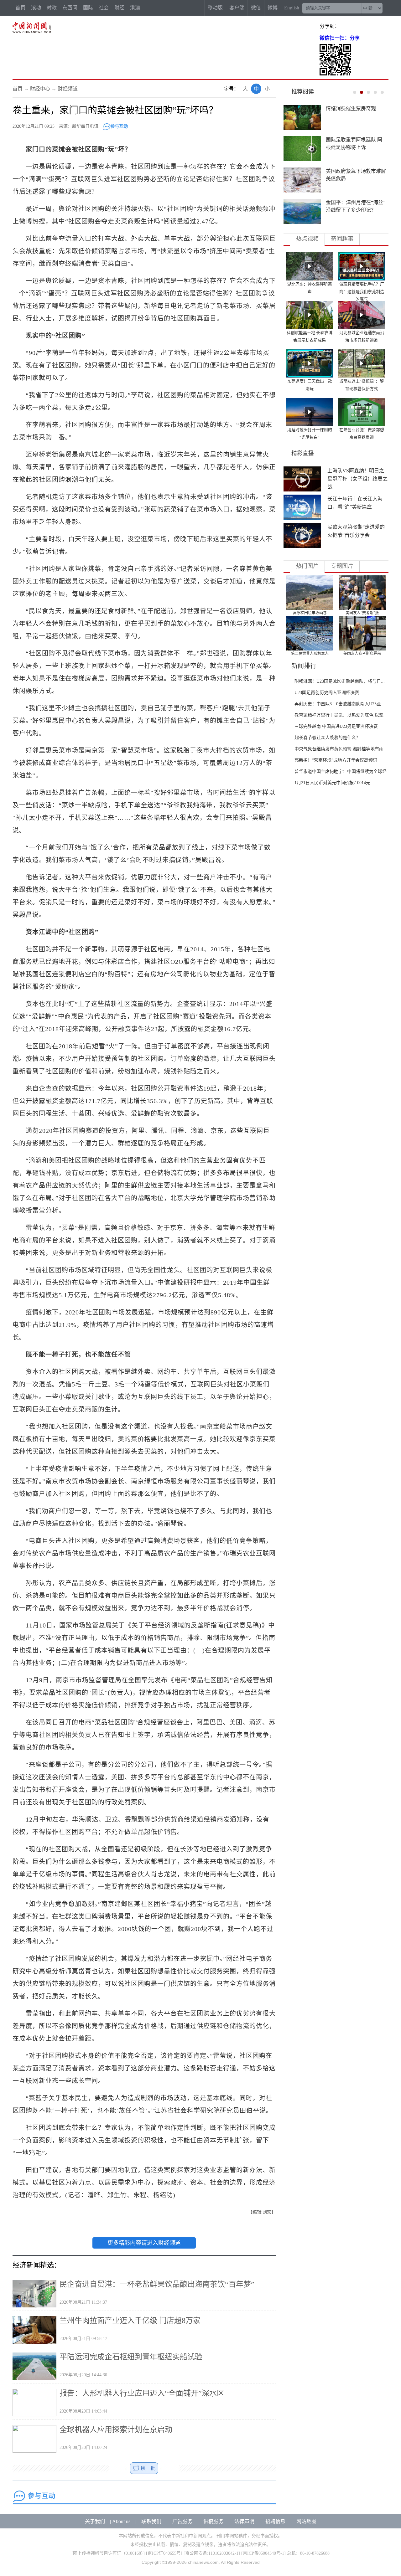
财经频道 (68, 89)
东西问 (70, 8)
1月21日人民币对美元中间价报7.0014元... (334, 783)
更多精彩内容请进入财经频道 (144, 2243)
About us (121, 2521)
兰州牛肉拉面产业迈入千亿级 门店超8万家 (130, 2321)
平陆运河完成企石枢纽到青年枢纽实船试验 (131, 2357)
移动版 (215, 8)
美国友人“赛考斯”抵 (362, 613)
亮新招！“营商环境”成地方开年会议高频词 (336, 760)
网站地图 (306, 2521)
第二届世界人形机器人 (310, 654)
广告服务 (182, 2521)
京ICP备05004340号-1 (263, 2553)
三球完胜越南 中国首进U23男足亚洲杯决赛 (336, 726)
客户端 (237, 8)
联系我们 (151, 2521)
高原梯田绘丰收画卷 (310, 613)
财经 (119, 8)
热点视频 (307, 239)
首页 (20, 8)
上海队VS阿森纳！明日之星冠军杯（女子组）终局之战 (357, 479)
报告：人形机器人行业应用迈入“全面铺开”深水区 (142, 2393)
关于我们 (95, 2521)
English (292, 8)
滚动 (36, 8)
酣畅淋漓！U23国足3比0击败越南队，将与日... (340, 681)
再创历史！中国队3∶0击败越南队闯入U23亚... (340, 704)
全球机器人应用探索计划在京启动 (116, 2429)
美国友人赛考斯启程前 (362, 654)
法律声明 (244, 2521)
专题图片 (342, 566)
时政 (52, 8)
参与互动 (119, 126)
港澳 (135, 8)
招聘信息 (275, 2521)
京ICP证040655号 (164, 2553)
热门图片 (307, 566)
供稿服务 (213, 2521)
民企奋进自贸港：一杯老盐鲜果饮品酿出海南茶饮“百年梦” (157, 2284)
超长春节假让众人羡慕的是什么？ (327, 738)
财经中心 (40, 89)
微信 (256, 8)
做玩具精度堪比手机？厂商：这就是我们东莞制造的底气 (362, 292)
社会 (104, 8)
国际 (88, 8)
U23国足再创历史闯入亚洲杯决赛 (327, 693)
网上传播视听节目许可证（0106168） (108, 2553)
